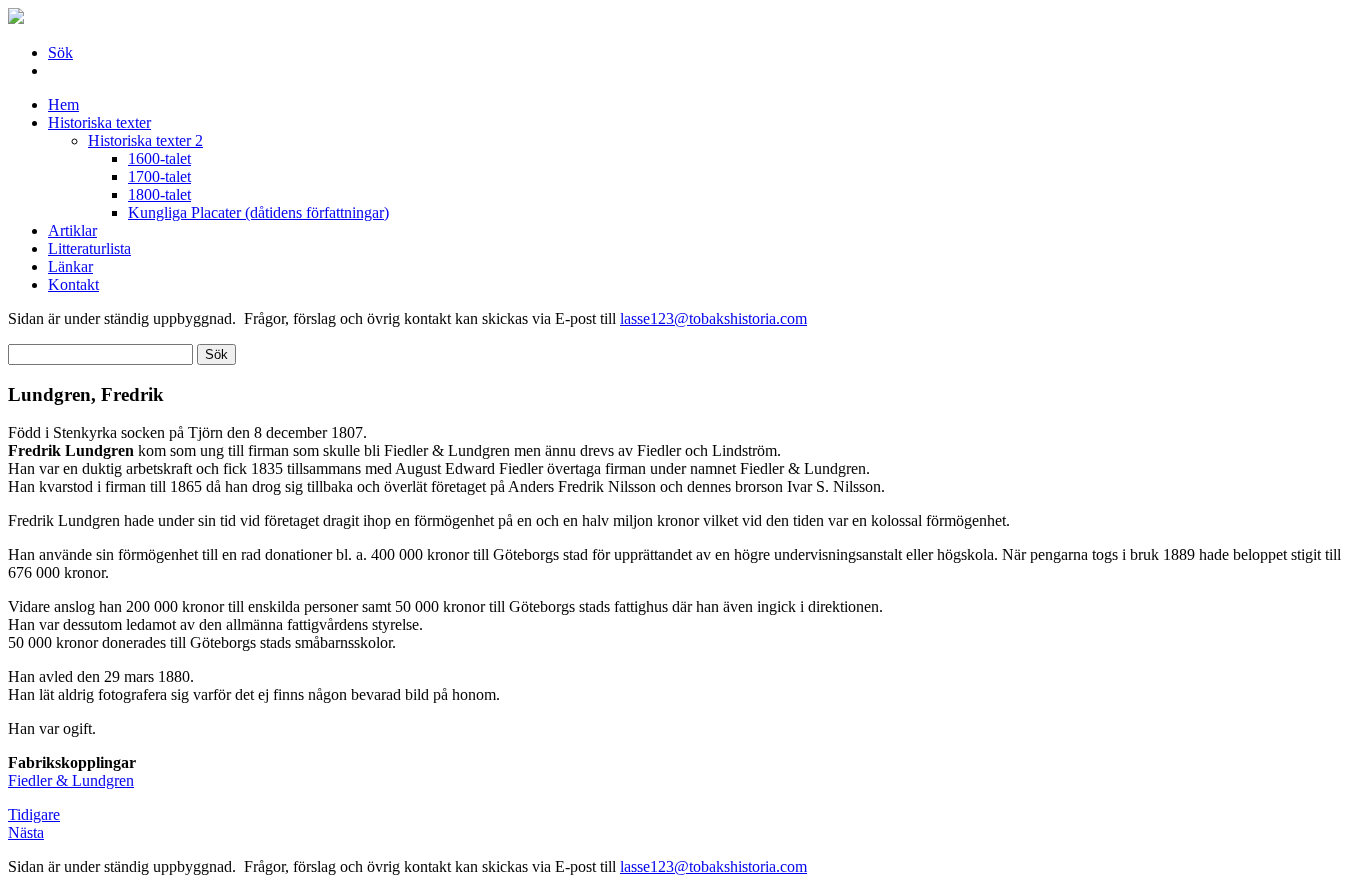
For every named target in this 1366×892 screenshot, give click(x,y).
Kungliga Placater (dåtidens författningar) (258, 212)
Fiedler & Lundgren (71, 780)
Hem (63, 104)
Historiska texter (99, 122)
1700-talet (159, 176)
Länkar (70, 266)
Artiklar (72, 230)
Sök (60, 52)
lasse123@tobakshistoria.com (713, 318)
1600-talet (159, 158)
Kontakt (73, 284)
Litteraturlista (89, 248)
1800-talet (159, 194)
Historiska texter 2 (145, 140)
